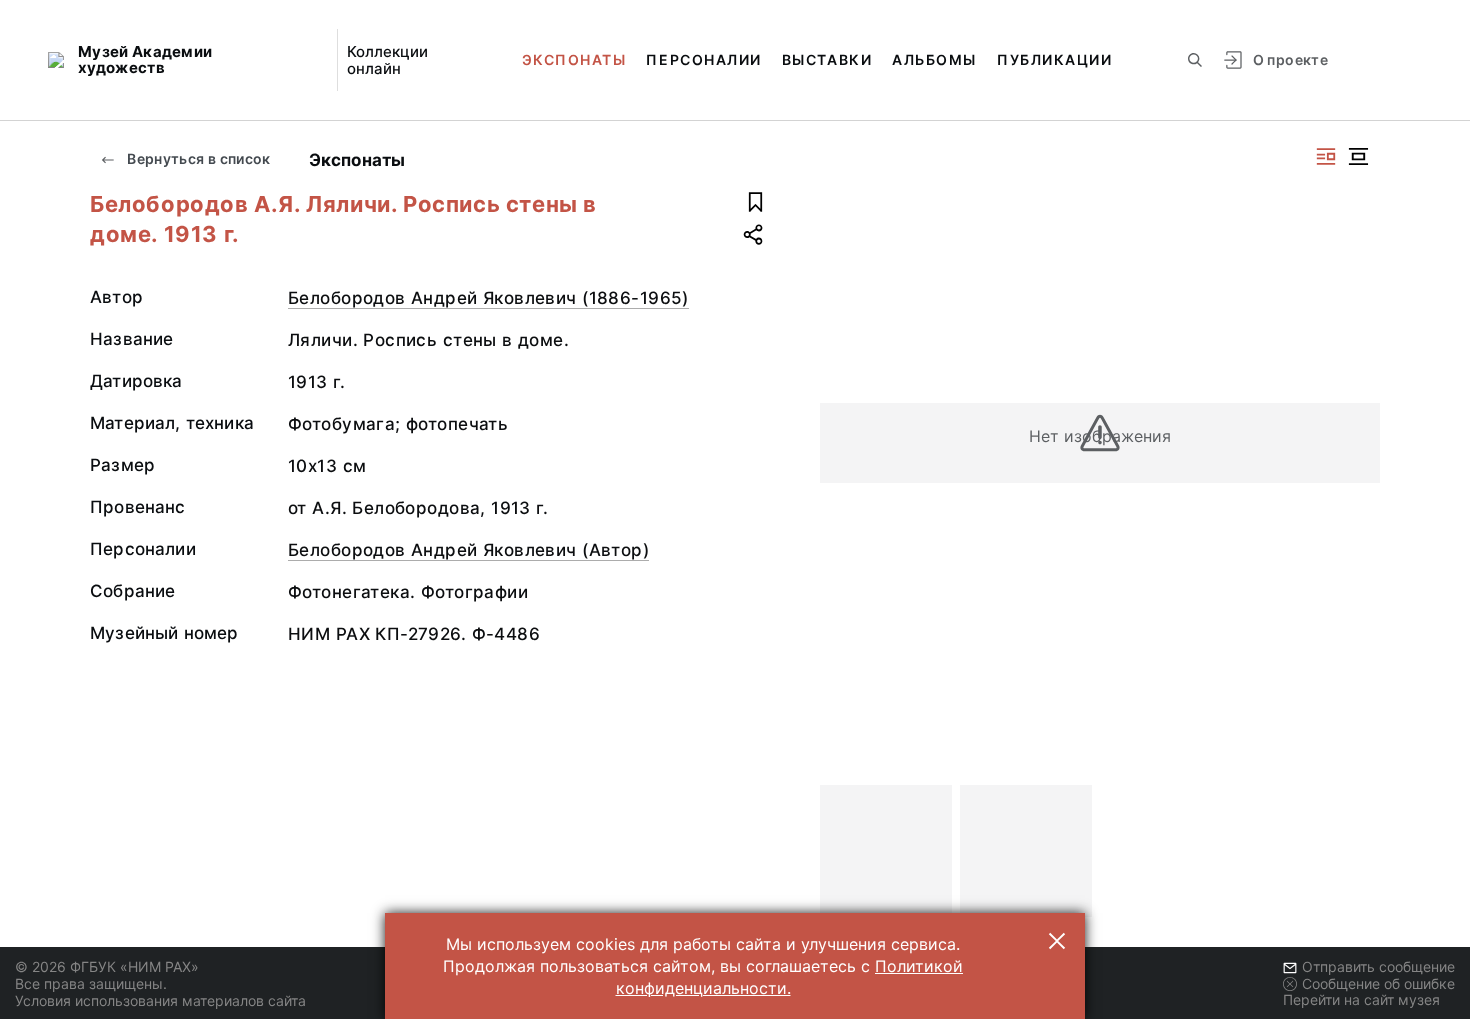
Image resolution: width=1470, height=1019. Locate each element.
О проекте (1290, 59)
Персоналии (703, 59)
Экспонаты (574, 59)
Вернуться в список (197, 158)
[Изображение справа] (1326, 156)
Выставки (827, 59)
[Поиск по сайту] (1195, 60)
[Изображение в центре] (1358, 156)
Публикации (1054, 59)
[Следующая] (1356, 851)
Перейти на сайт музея (1361, 999)
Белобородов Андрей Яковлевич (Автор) (468, 550)
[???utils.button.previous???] (844, 851)
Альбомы (934, 59)
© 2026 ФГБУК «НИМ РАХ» (107, 966)
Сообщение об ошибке (1378, 983)
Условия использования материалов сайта (160, 1000)
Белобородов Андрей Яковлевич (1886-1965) (488, 298)
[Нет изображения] (886, 851)
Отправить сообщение (1378, 966)
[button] (1057, 941)
